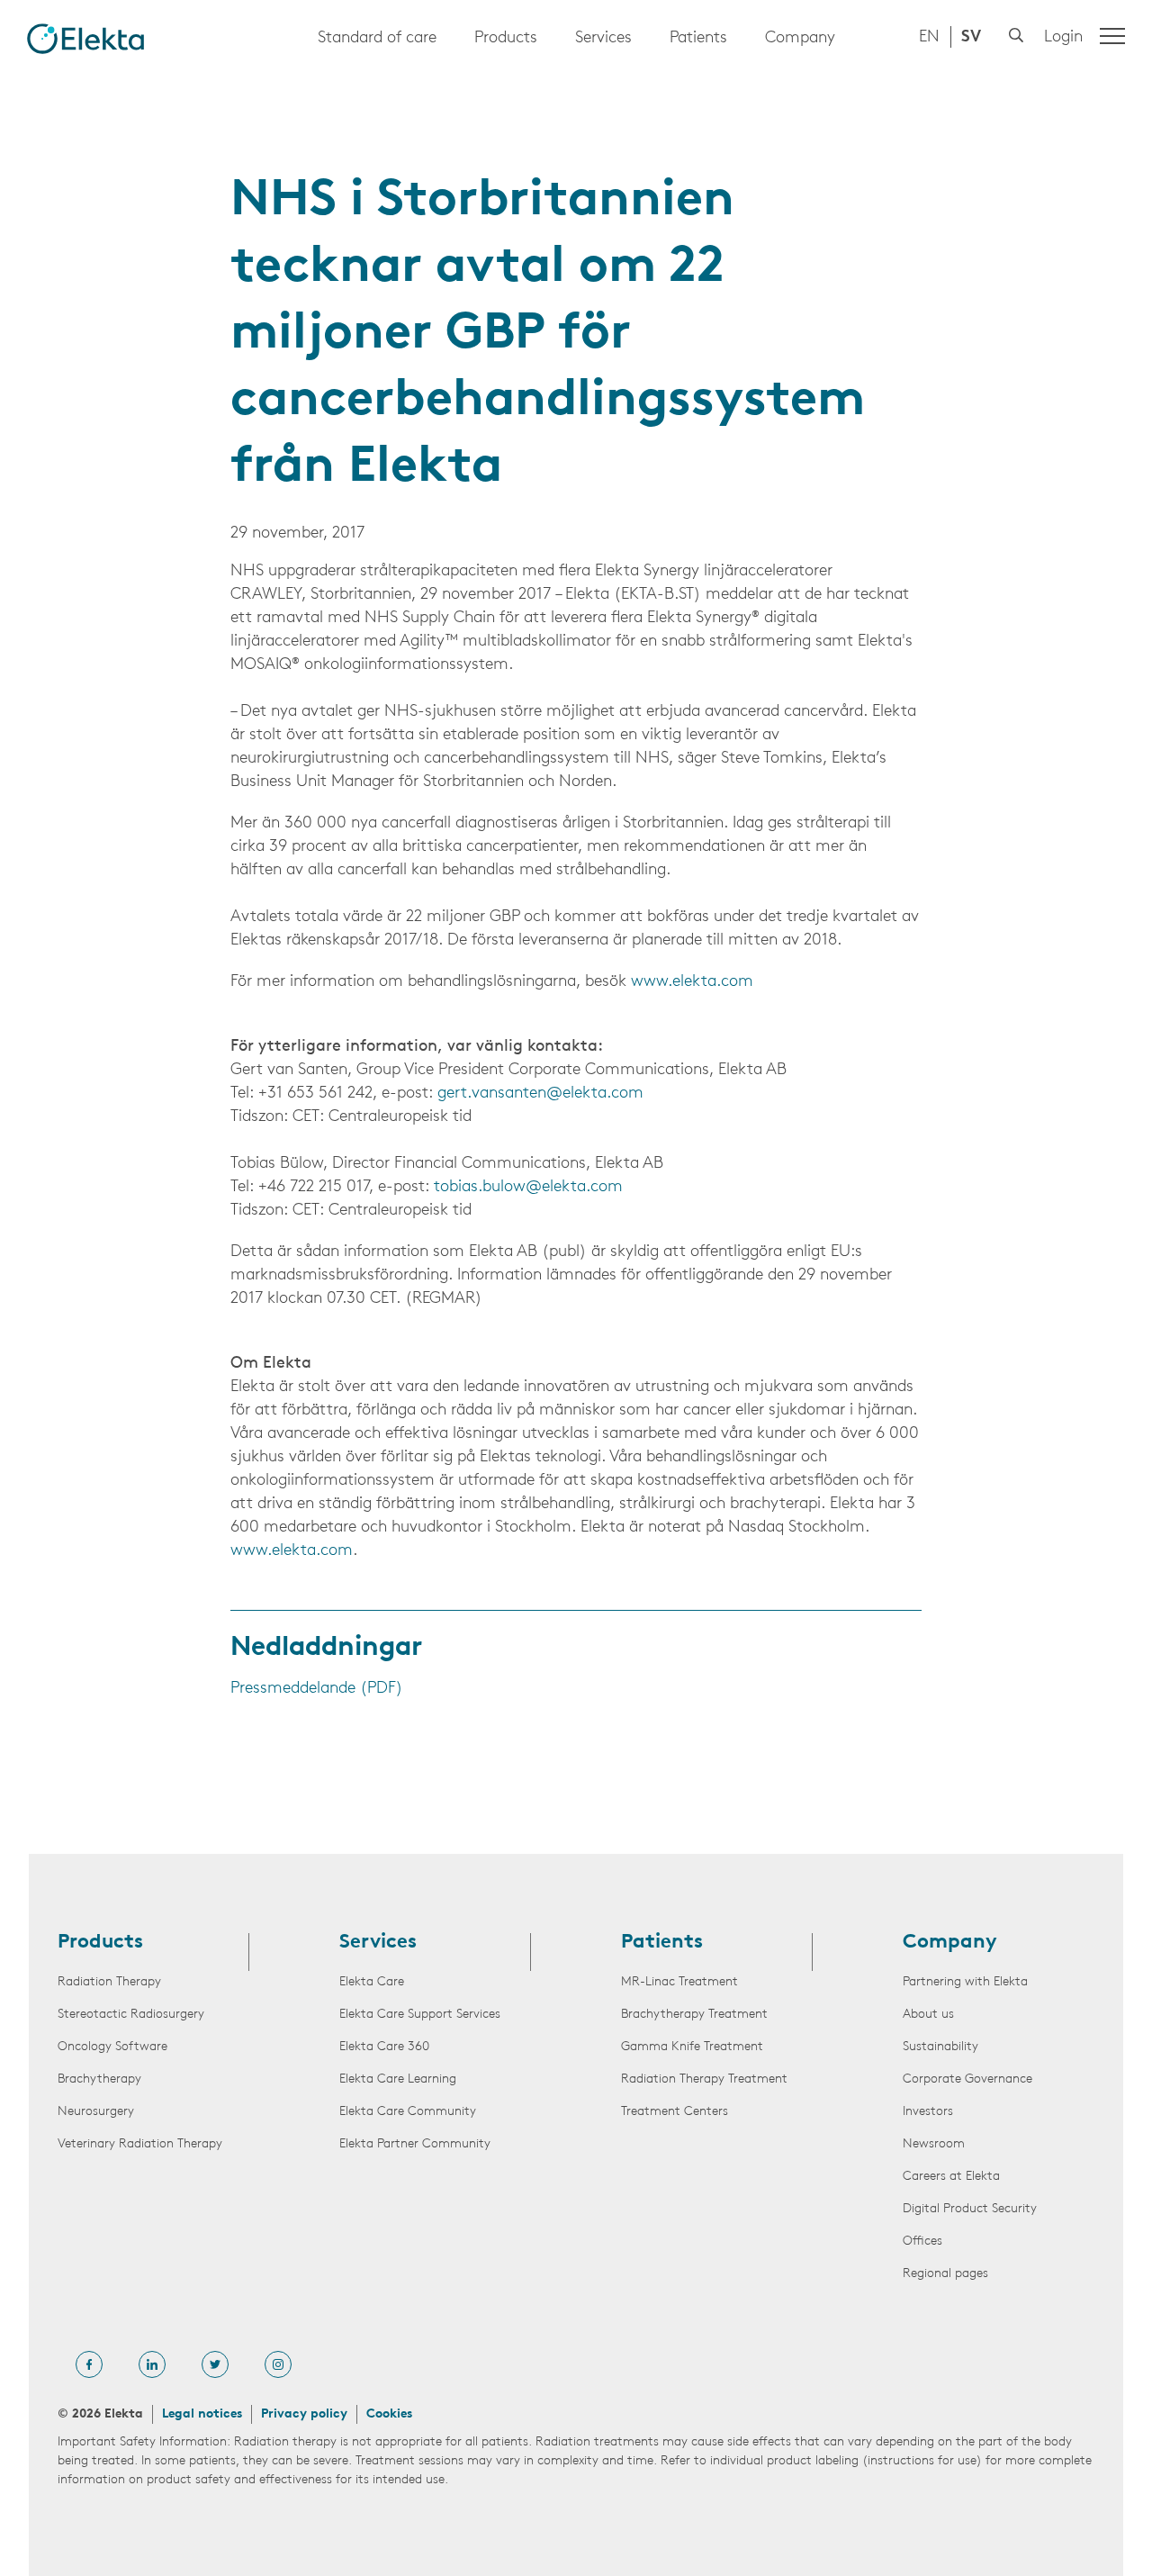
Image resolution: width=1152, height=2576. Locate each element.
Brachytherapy (99, 2079)
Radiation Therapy (109, 1982)
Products (506, 39)
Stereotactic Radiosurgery (131, 2015)
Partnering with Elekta (965, 1982)
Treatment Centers (675, 2112)
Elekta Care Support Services (420, 2015)
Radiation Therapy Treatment (704, 2079)
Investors (928, 2112)
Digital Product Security (970, 2209)
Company (800, 39)
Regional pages (945, 2274)
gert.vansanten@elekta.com (540, 1094)
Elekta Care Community (408, 2112)
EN (929, 38)
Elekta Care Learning (398, 2079)
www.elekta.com (692, 982)
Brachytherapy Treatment (694, 2015)
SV (971, 38)
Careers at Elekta (951, 2177)
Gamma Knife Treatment (692, 2047)
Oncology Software (112, 2047)
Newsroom (934, 2144)
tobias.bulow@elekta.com (528, 1188)
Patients (698, 39)
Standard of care (377, 39)
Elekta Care (372, 1982)
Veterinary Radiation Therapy (140, 2144)
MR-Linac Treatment (679, 1982)
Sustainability (940, 2047)
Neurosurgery (96, 2112)
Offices (922, 2242)
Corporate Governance (967, 2079)
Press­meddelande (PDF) (317, 1689)
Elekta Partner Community (415, 2144)
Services (603, 39)
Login (1063, 38)
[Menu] (1112, 36)
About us (928, 2015)
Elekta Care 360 (384, 2047)
